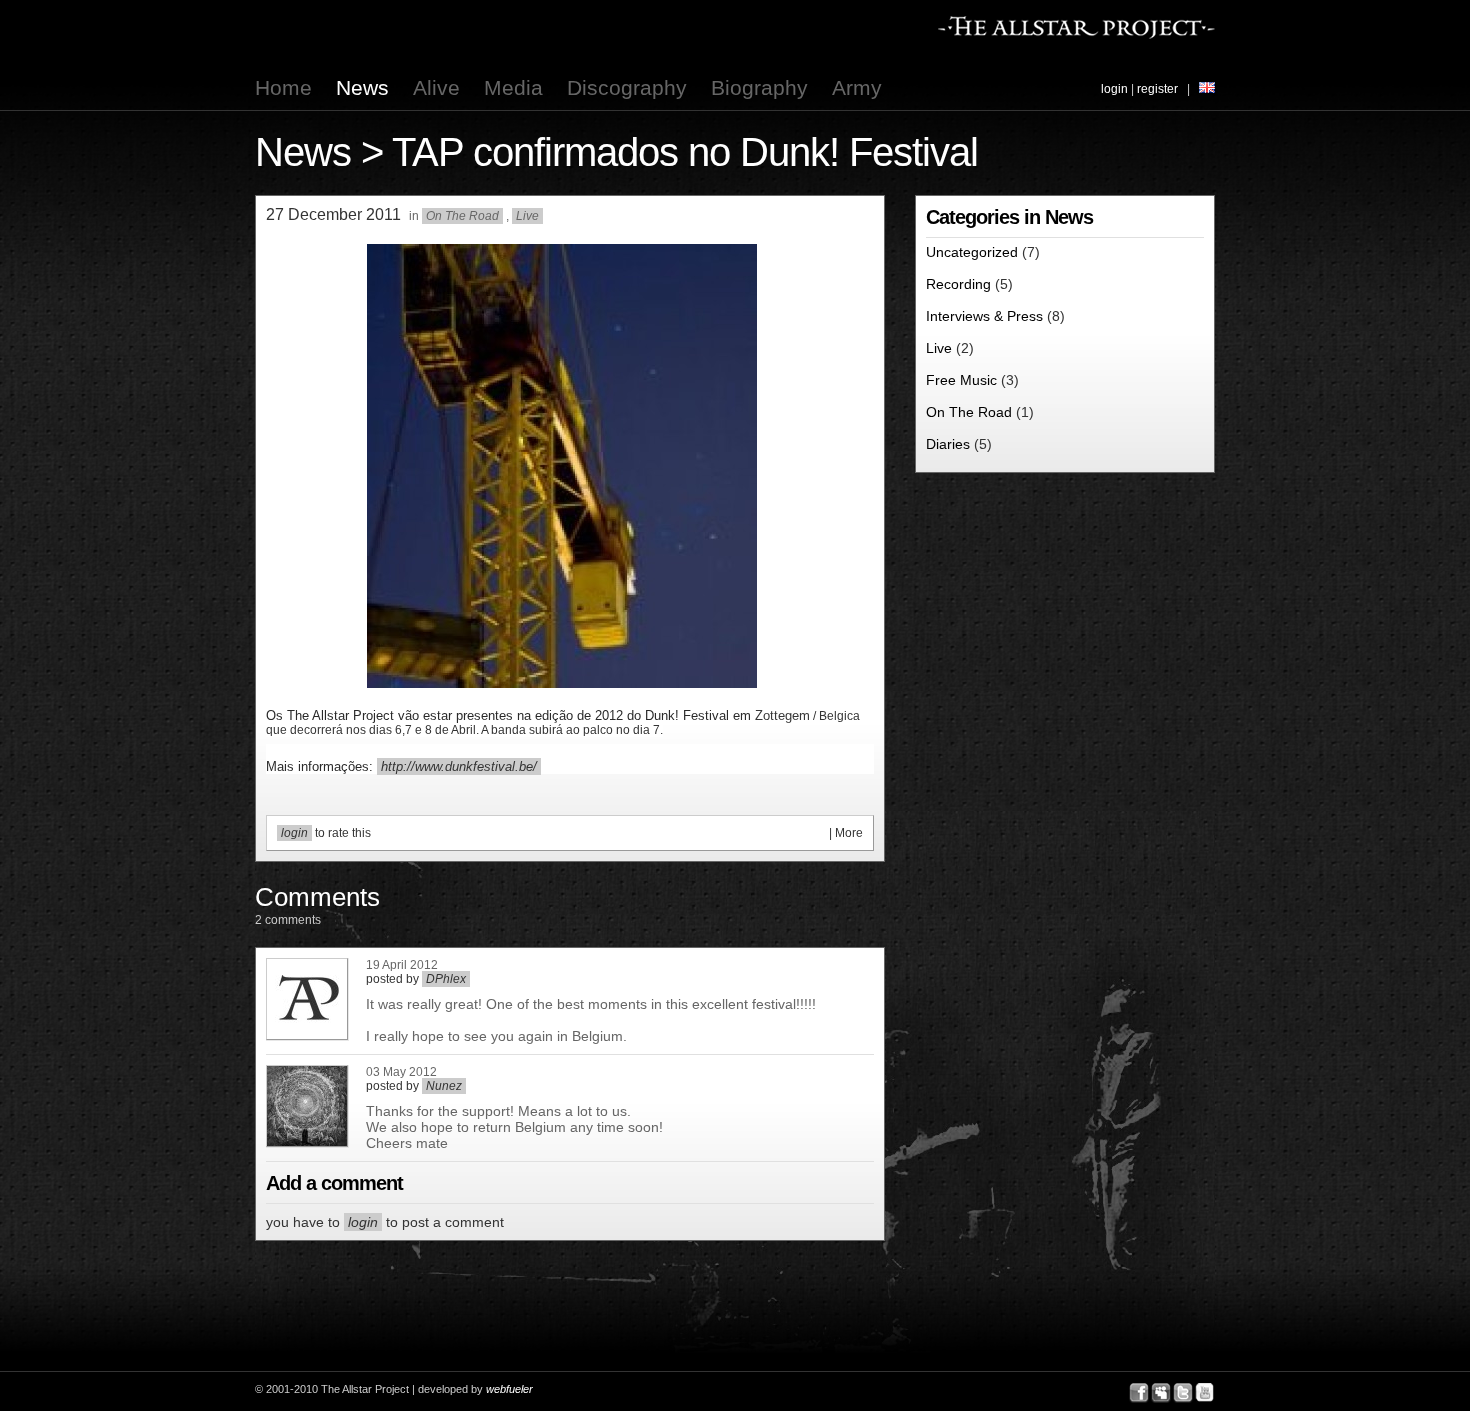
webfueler (509, 1389)
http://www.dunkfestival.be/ (459, 766)
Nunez (444, 1086)
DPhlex (446, 979)
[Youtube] (1205, 1393)
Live (527, 216)
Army (857, 87)
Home (283, 87)
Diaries (948, 444)
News (362, 87)
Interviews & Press (984, 316)
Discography (627, 87)
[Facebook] (1139, 1393)
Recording (958, 284)
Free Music (961, 380)
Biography (759, 87)
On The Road (462, 216)
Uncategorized (972, 252)
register (1157, 89)
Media (513, 87)
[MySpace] (1161, 1393)
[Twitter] (1183, 1393)
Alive (436, 87)
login (1114, 89)
